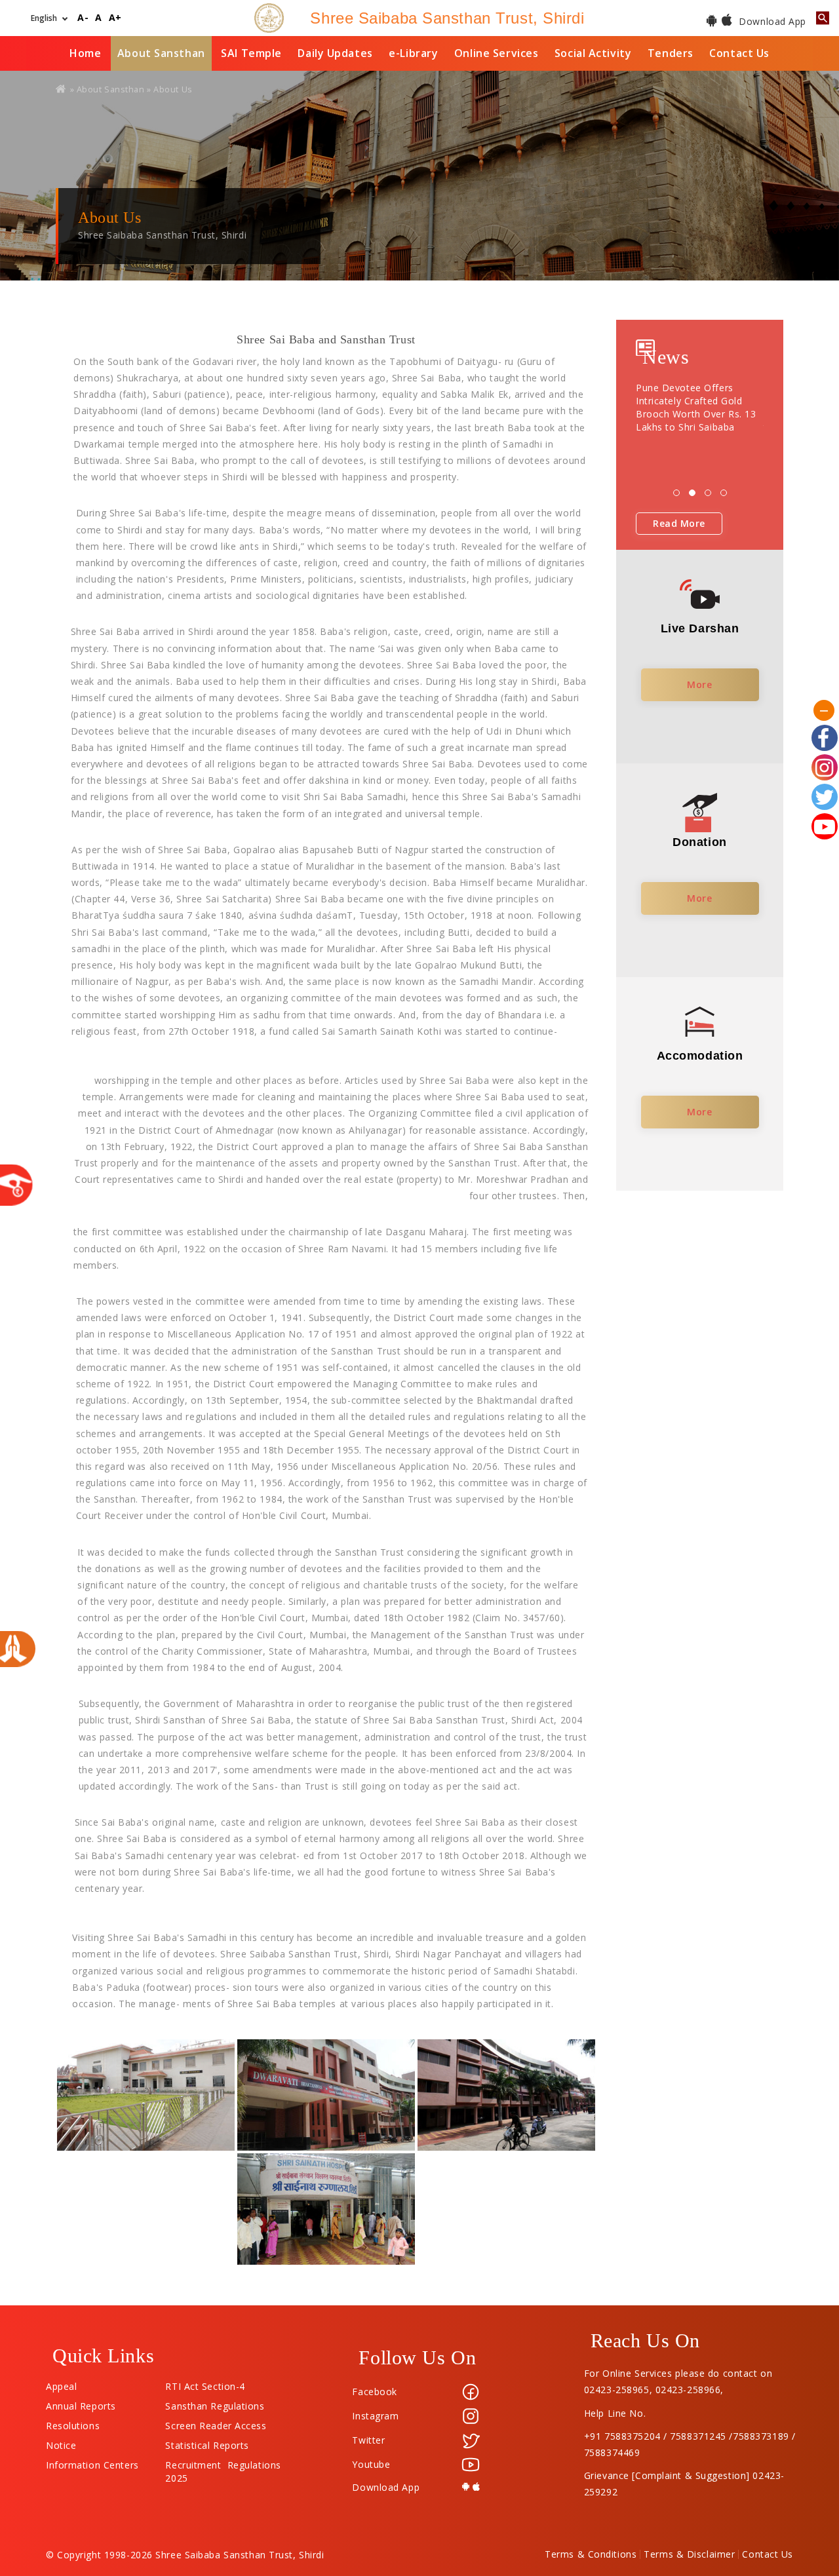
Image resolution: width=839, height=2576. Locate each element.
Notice (61, 2442)
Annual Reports (81, 2403)
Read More (679, 523)
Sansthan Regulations (215, 2403)
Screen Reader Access (216, 2423)
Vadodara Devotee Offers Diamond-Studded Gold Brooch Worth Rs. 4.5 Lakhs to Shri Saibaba (700, 407)
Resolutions (73, 2423)
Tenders (671, 53)
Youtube (371, 2464)
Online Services (496, 53)
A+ (115, 18)
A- (83, 18)
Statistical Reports (207, 2442)
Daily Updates (335, 53)
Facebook (374, 2392)
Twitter (368, 2440)
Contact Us (739, 53)
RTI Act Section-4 (205, 2383)
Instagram (375, 2416)
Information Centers (92, 2462)
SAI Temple (251, 53)
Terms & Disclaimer (689, 2554)
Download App (771, 21)
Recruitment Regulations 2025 (223, 2462)
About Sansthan (161, 53)
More (699, 684)
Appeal (61, 2383)
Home (85, 53)
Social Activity (593, 53)
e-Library (413, 53)
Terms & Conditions (591, 2554)
